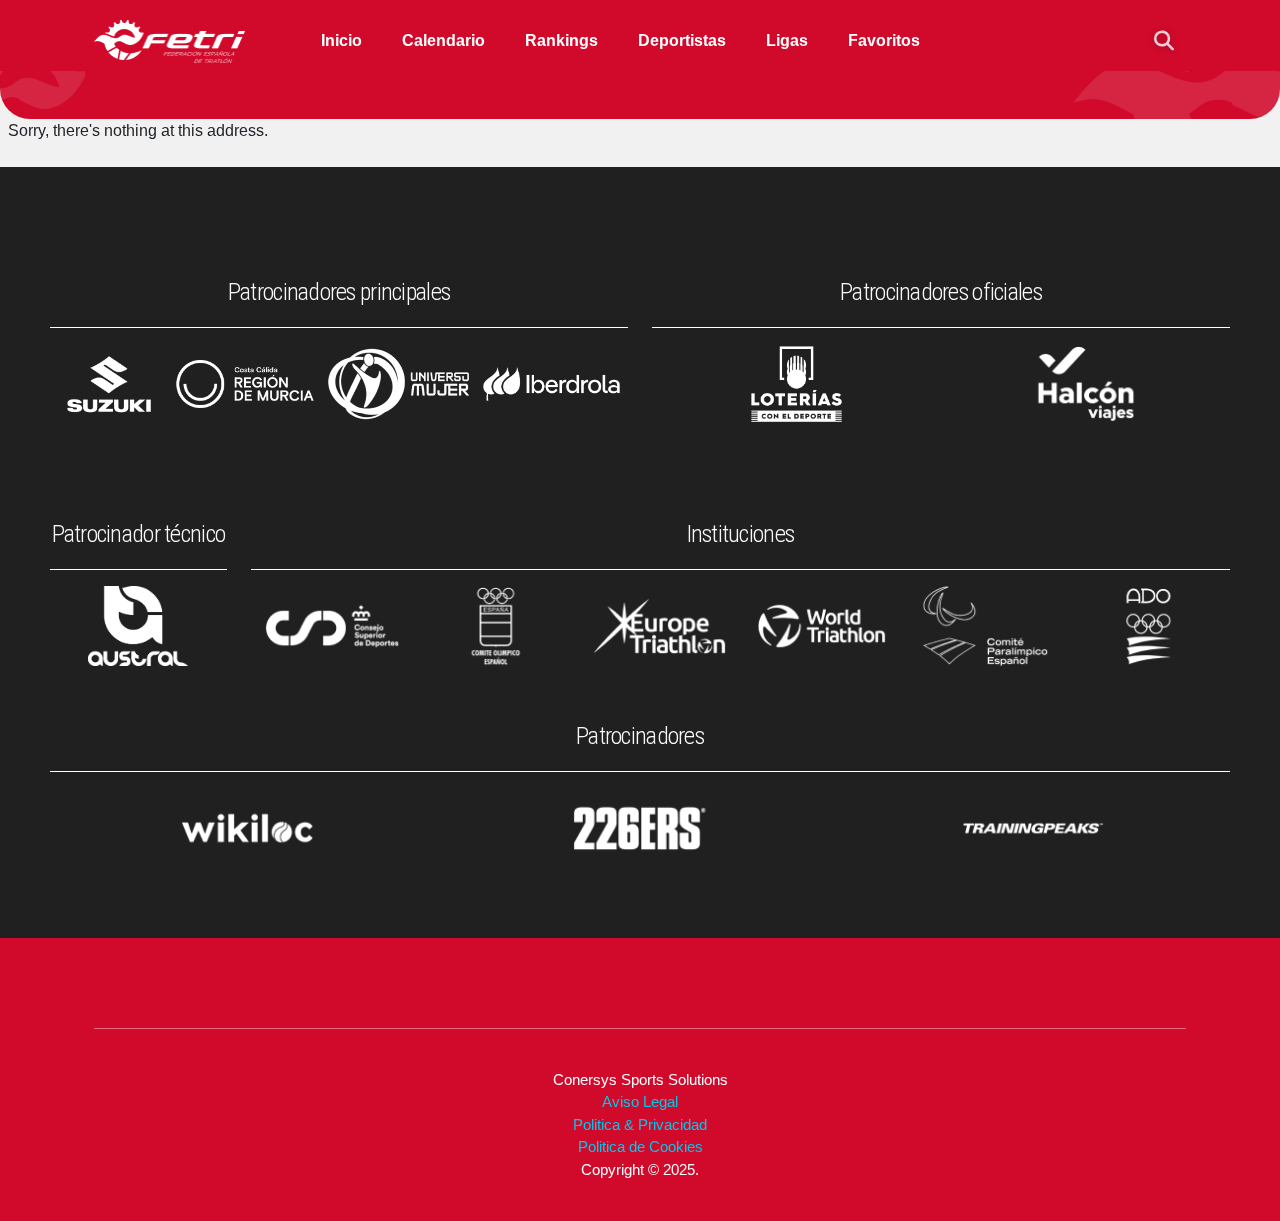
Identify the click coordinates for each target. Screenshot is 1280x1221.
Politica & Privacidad (640, 1124)
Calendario (443, 40)
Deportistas (682, 40)
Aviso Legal (640, 1101)
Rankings (561, 40)
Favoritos (884, 40)
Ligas (787, 40)
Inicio (341, 40)
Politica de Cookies (640, 1146)
